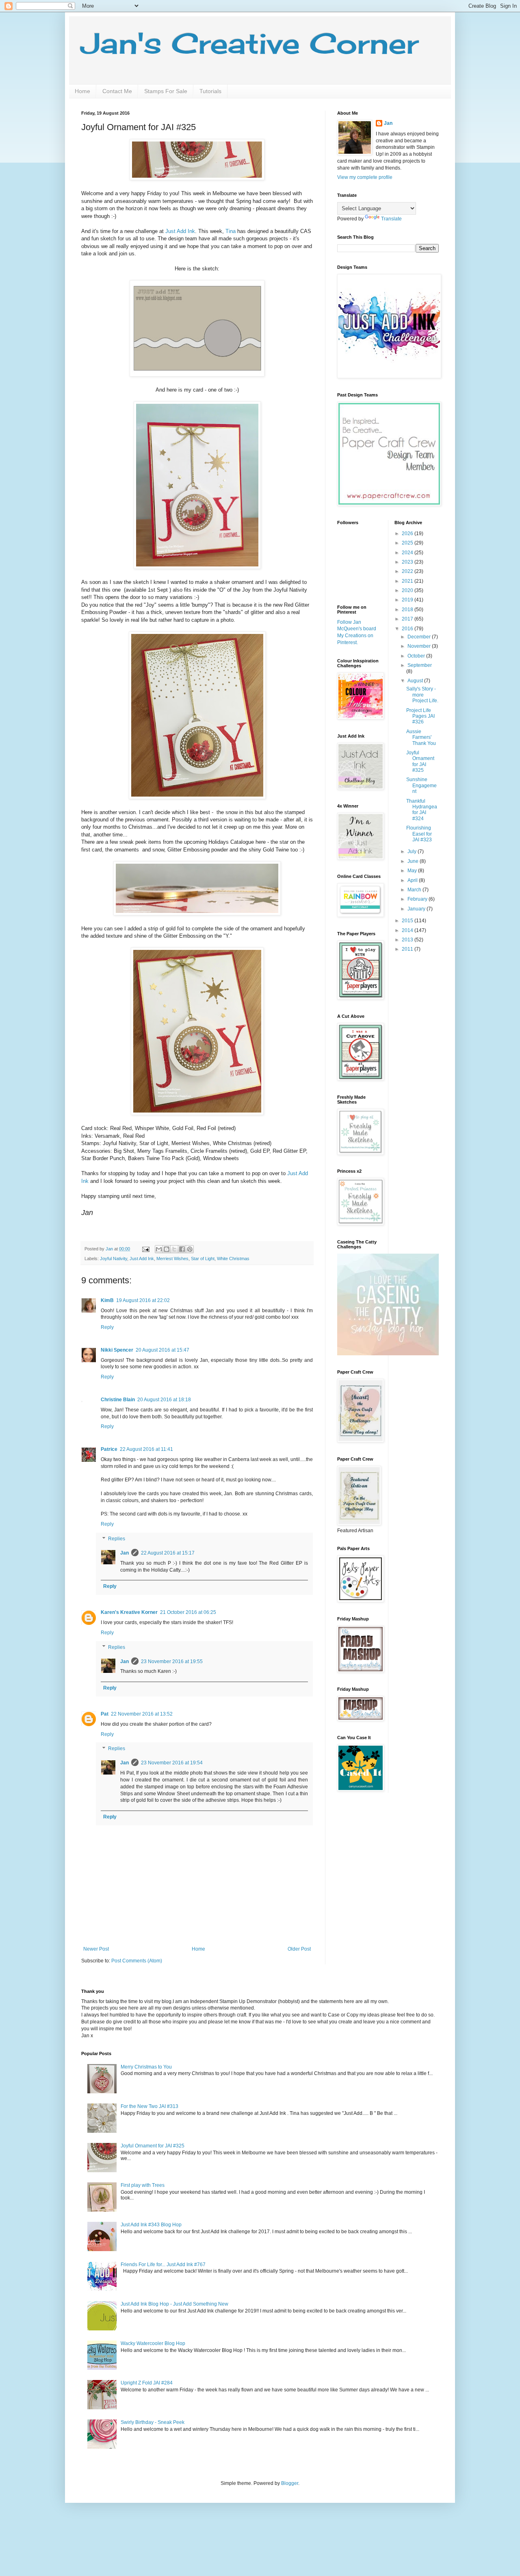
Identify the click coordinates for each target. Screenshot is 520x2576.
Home (82, 91)
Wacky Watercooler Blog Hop (153, 2343)
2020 (408, 590)
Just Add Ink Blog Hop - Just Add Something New (174, 2304)
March (415, 890)
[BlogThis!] (167, 1249)
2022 (408, 571)
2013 (408, 940)
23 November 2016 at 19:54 (172, 1763)
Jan (125, 1553)
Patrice (109, 1449)
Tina (231, 231)
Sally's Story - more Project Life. (422, 695)
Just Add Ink (180, 231)
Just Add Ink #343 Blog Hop (151, 2225)
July (413, 851)
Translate (391, 219)
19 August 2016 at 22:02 (143, 1300)
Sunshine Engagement (421, 785)
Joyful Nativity (114, 1259)
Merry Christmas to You (146, 2067)
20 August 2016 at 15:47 (162, 1350)
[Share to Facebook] (182, 1249)
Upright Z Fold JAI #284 (147, 2383)
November (420, 646)
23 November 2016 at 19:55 (172, 1661)
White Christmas (233, 1259)
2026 (408, 533)
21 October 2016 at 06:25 (188, 1612)
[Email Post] (145, 1249)
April (413, 880)
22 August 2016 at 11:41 (146, 1449)
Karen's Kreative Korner (129, 1612)
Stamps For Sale (166, 91)
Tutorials (210, 91)
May (413, 871)
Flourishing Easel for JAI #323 (419, 834)
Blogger (290, 2483)
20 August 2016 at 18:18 (164, 1400)
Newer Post (96, 1949)
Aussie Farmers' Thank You (421, 737)
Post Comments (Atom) (137, 1961)
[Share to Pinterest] (190, 1249)
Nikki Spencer (117, 1350)
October (417, 656)
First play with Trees (143, 2185)
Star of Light (203, 1259)
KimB (107, 1300)
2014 (408, 930)
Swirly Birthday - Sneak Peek (153, 2422)
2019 (408, 600)
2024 (408, 553)
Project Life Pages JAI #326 (420, 716)
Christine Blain (118, 1400)
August (416, 681)
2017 (408, 619)
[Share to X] (174, 1249)
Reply (107, 1327)
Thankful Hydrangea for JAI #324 (422, 810)
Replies (117, 1539)
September (420, 665)
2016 (408, 629)
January (417, 909)
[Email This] (159, 1249)
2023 (408, 562)
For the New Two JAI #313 (149, 2106)
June (414, 861)
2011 (408, 949)
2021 (408, 581)
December (420, 637)
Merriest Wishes (172, 1259)
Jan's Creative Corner (250, 43)
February (418, 899)
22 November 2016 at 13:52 (142, 1714)
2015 (408, 921)
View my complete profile (365, 177)
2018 (408, 610)
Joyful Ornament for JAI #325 (420, 761)
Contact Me (117, 91)
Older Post (299, 1949)
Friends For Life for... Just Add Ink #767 (163, 2265)
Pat (105, 1714)
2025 (408, 543)
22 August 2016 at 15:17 (168, 1553)
